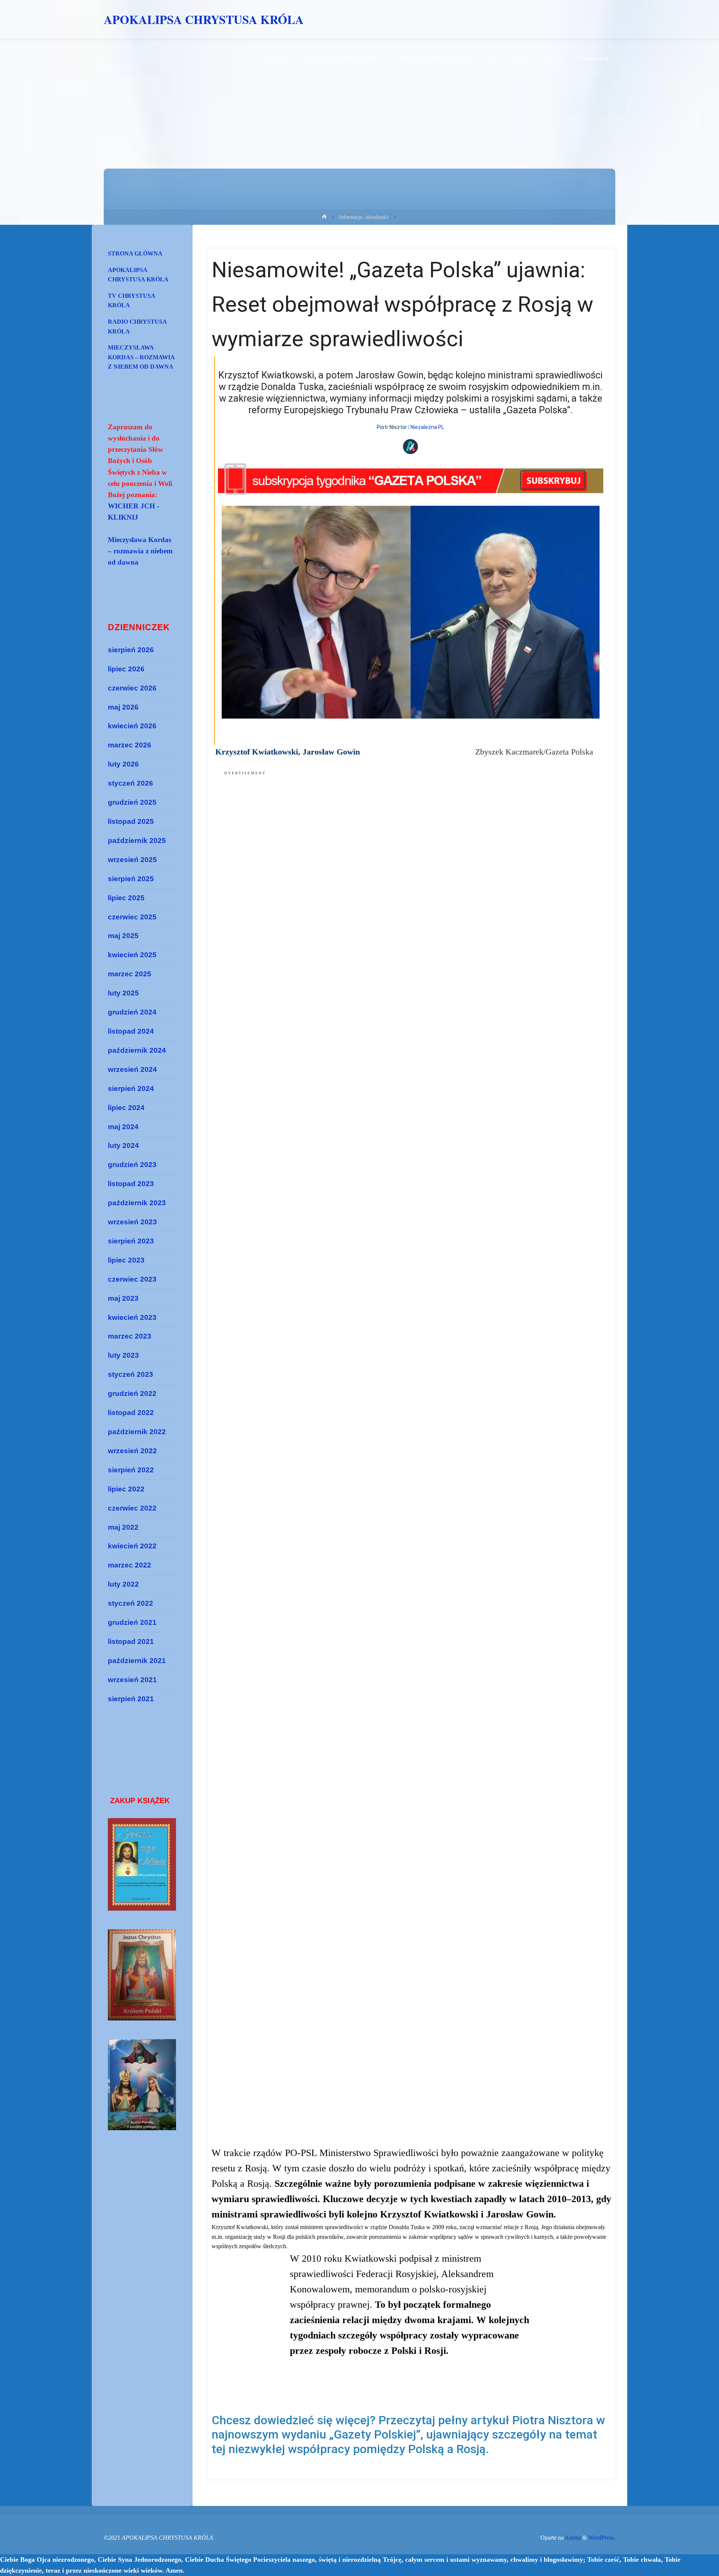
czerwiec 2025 (132, 917)
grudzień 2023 (132, 1165)
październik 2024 (137, 1050)
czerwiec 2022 (132, 1508)
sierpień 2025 (131, 879)
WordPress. (602, 2538)
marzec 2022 (130, 1565)
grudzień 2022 (132, 1393)
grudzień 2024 (132, 1012)
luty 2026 (123, 764)
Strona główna (135, 253)
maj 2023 (123, 1298)
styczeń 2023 (131, 1374)
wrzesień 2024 (132, 1069)
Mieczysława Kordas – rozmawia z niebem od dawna (141, 357)
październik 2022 (137, 1432)
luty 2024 (123, 1145)
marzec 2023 (130, 1336)
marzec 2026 (130, 745)
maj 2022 (123, 1527)
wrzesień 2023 (132, 1222)
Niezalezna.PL (427, 427)
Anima (572, 2538)
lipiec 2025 (126, 898)
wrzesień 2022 (132, 1451)
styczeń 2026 (131, 783)
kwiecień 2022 (132, 1546)
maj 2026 (123, 707)
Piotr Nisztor (392, 427)
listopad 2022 (131, 1413)
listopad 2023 (131, 1184)
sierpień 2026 (131, 650)
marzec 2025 (130, 974)
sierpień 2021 (131, 1699)
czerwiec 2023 (132, 1279)
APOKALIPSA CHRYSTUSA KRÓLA (204, 19)
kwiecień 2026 (132, 726)
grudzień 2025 (132, 802)
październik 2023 (137, 1203)
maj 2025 (123, 936)
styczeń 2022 (131, 1603)
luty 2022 (123, 1584)
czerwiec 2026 (132, 688)
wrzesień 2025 (132, 860)
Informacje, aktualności (364, 217)
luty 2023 (123, 1355)
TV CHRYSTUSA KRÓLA (132, 301)
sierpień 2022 (131, 1470)
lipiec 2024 (126, 1108)
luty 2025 (123, 993)
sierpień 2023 (131, 1241)
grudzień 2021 (132, 1622)
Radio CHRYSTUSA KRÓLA (137, 326)
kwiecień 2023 (132, 1317)
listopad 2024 (131, 1031)
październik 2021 (137, 1661)
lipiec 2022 (126, 1489)
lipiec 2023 (126, 1260)
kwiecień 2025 (132, 955)
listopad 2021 (131, 1641)
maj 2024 (123, 1127)
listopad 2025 (131, 821)
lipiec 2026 (126, 669)
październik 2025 (137, 840)
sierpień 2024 (131, 1089)
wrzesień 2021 (132, 1680)
